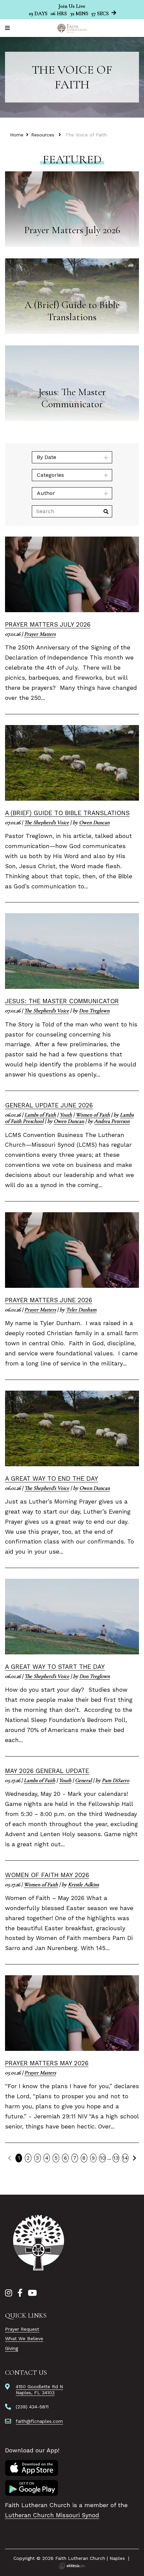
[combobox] (72, 457)
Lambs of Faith (40, 1115)
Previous (10, 2158)
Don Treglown (94, 1011)
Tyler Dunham (81, 1310)
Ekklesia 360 (72, 2566)
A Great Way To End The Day (52, 1479)
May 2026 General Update (47, 1771)
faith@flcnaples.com (39, 2421)
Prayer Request (22, 2329)
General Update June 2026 (49, 1105)
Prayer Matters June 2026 (49, 1300)
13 (116, 2158)
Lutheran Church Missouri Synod (52, 2515)
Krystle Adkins (83, 1885)
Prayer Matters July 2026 (48, 624)
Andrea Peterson (112, 1121)
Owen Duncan (94, 822)
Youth (66, 1115)
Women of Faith (93, 1115)
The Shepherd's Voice (47, 822)
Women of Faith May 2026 (47, 1875)
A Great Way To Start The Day (55, 1667)
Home (17, 135)
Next (134, 2158)
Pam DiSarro (116, 1780)
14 (125, 2158)
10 (103, 2158)
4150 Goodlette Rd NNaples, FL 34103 (39, 2390)
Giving (12, 2348)
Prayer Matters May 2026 (47, 2063)
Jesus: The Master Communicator (62, 1001)
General (83, 1780)
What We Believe (24, 2338)
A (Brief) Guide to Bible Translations (67, 813)
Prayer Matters (40, 634)
